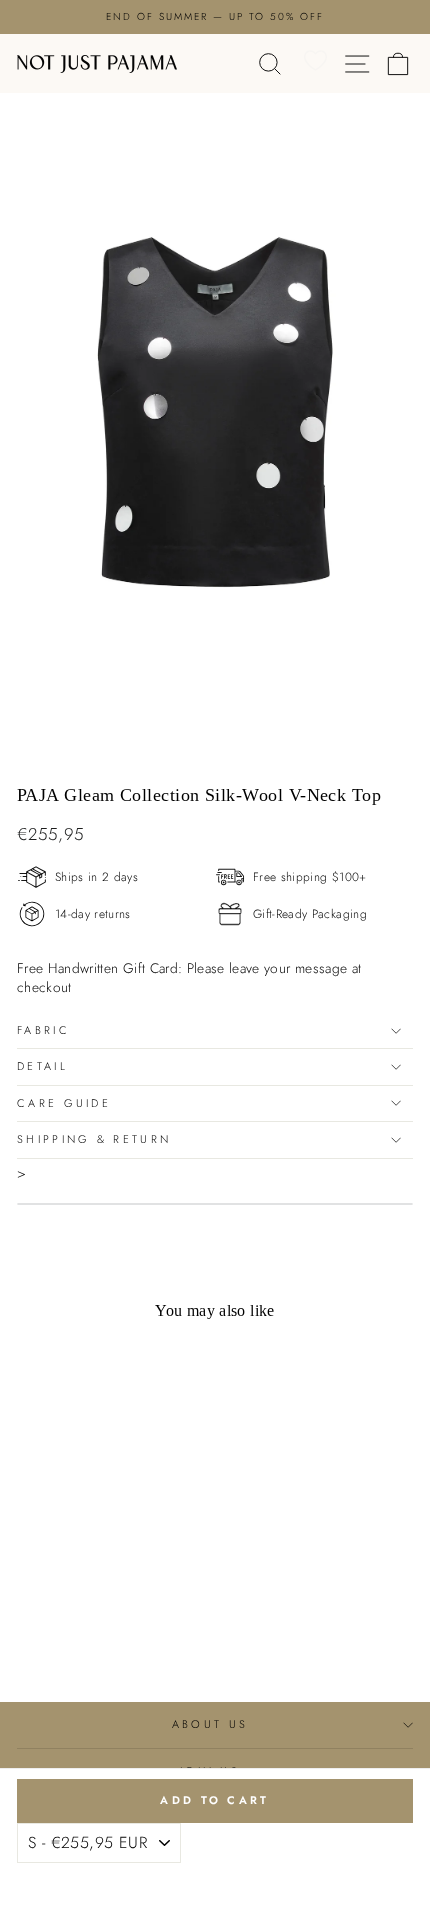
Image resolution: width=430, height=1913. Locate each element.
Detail (42, 1066)
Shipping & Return (94, 1139)
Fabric (43, 1030)
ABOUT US (210, 1724)
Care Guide (64, 1103)
